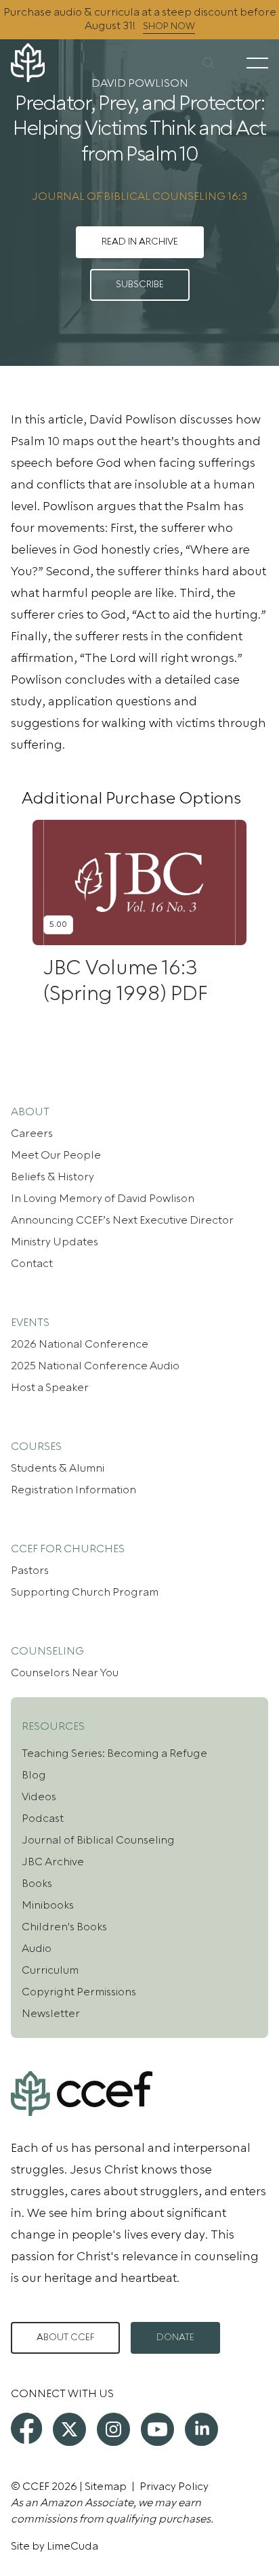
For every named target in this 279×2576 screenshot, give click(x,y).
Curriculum (50, 1970)
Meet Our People (56, 1155)
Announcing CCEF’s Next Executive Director (122, 1220)
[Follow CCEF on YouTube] (157, 2429)
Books (37, 1884)
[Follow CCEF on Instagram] (113, 2429)
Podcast (43, 1819)
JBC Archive (53, 1862)
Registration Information (73, 1490)
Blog (34, 1775)
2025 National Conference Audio (95, 1366)
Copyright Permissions (79, 1992)
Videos (39, 1797)
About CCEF (65, 2338)
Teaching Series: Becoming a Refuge (114, 1753)
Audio (37, 1949)
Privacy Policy (174, 2487)
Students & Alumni (58, 1468)
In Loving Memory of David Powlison (103, 1199)
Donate (175, 2338)
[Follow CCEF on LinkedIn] (201, 2429)
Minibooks (48, 1905)
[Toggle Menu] (257, 63)
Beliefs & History (52, 1177)
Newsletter (51, 2014)
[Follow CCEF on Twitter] (69, 2429)
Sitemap (106, 2487)
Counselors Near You (65, 1673)
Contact (32, 1264)
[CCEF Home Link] (54, 63)
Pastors (30, 1571)
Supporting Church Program (85, 1592)
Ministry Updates (55, 1242)
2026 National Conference (80, 1344)
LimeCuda (72, 2546)
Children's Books (64, 1927)
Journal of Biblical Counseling (98, 1840)
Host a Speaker (50, 1388)
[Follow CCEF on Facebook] (26, 2428)
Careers (32, 1134)
